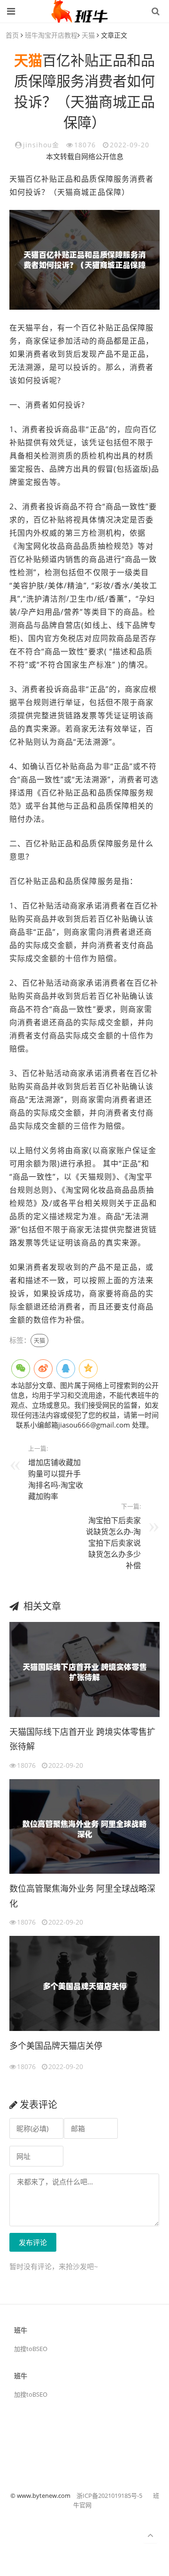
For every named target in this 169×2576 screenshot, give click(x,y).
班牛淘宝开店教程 (51, 35)
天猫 (88, 35)
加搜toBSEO (31, 2349)
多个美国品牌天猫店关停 (56, 2046)
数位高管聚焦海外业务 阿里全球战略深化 (82, 1896)
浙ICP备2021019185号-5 (109, 2496)
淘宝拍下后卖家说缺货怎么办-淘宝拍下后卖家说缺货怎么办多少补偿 (113, 1543)
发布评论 (33, 2242)
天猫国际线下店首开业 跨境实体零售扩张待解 (82, 1739)
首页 (12, 35)
